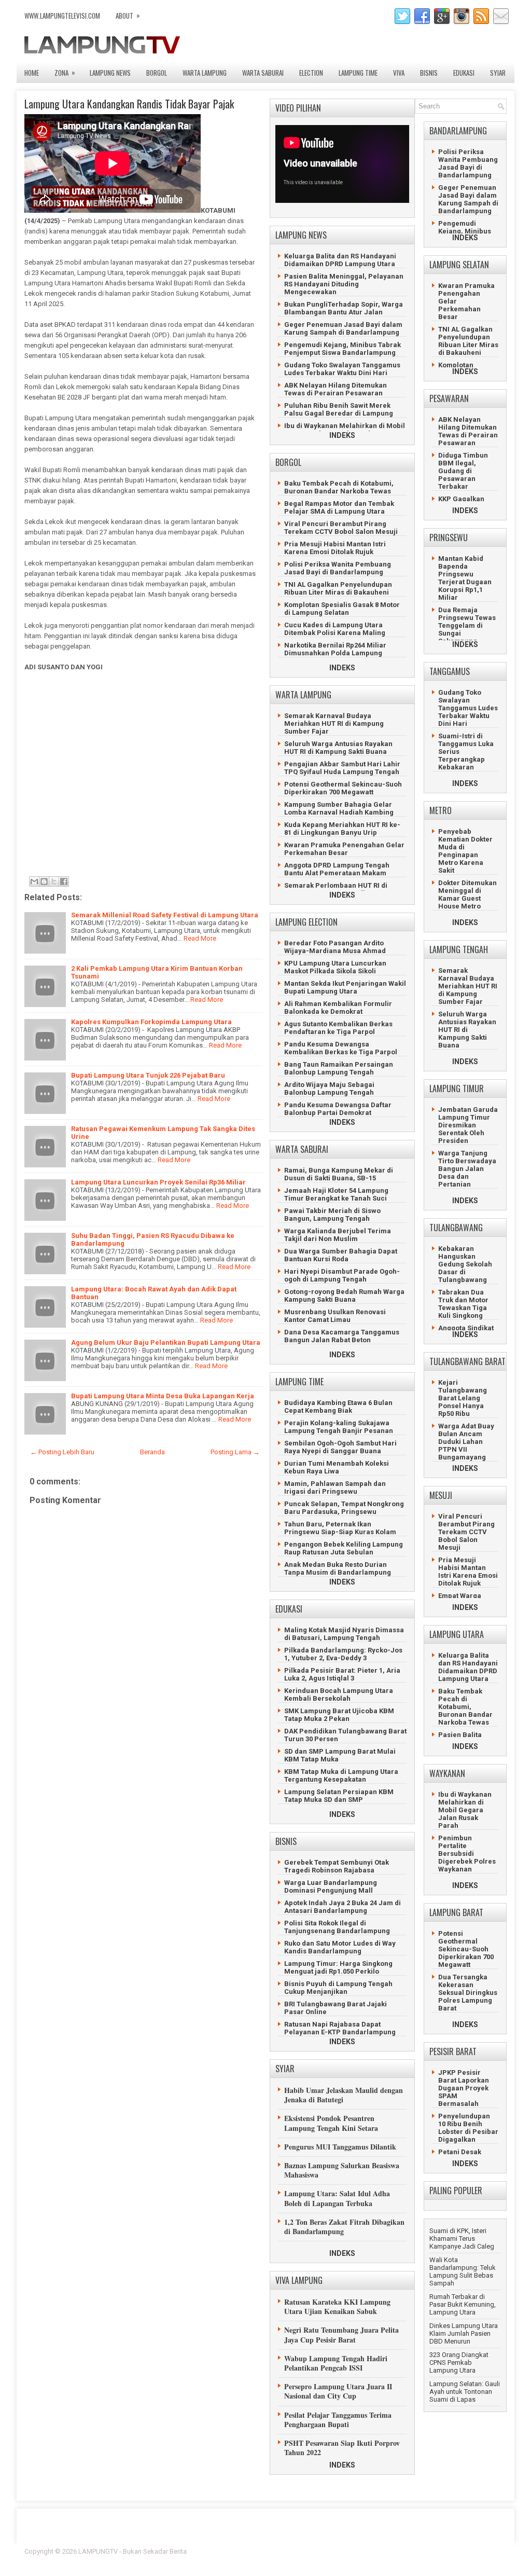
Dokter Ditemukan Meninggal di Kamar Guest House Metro (467, 894)
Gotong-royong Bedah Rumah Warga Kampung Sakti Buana (344, 1296)
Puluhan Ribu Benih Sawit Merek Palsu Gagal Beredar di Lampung (339, 409)
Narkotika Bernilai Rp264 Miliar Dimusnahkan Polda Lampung (335, 649)
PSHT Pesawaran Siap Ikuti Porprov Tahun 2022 (342, 2448)
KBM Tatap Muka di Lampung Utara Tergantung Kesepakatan (341, 1775)
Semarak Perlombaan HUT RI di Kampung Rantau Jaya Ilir (336, 889)
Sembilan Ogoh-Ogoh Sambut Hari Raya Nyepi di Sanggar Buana (340, 1447)
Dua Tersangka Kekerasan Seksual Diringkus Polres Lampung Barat (468, 1993)
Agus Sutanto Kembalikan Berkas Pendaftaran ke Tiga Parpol (338, 1028)
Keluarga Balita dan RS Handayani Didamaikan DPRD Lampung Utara (340, 260)
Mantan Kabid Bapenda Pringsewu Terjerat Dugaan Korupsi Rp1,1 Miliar (465, 578)
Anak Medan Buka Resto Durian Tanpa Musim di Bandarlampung (338, 1568)
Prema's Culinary (373, 2558)
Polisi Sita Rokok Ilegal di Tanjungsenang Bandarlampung (337, 1927)
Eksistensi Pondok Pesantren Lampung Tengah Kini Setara (331, 2123)
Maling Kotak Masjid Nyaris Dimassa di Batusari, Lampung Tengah (344, 1634)
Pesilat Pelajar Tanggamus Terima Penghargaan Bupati (338, 2420)
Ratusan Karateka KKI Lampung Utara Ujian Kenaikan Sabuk (337, 2306)
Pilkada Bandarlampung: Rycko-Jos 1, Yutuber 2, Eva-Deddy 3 (343, 1654)
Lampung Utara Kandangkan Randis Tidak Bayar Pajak (129, 104)
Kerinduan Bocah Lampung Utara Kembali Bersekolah (339, 1695)
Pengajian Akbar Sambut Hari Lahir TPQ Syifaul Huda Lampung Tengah (342, 768)
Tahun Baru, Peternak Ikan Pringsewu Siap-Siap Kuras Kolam (340, 1528)
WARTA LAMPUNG (205, 73)
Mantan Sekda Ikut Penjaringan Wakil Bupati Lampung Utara (345, 987)
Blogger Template (442, 2551)
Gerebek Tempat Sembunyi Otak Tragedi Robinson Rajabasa (337, 1866)
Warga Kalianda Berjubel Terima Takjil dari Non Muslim (338, 1235)
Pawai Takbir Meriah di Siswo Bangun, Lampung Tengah (332, 1215)
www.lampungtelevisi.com (62, 16)
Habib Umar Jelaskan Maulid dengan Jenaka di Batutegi (344, 2095)
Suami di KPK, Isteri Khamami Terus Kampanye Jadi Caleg (462, 2238)
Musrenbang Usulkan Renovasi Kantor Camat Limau (335, 1316)
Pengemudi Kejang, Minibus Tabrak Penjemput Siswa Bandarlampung (343, 349)
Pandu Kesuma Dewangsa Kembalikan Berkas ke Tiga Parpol (341, 1048)
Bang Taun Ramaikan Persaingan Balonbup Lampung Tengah (339, 1068)
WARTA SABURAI (263, 73)
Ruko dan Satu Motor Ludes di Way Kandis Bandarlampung (340, 1947)
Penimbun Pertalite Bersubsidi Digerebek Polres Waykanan (467, 1854)
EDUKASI (464, 73)
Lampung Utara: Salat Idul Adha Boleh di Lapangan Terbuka (337, 2198)
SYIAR (498, 73)
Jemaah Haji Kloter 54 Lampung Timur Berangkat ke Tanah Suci (336, 1194)
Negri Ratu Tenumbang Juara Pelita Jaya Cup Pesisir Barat (341, 2334)
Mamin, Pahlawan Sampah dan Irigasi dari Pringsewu (335, 1487)
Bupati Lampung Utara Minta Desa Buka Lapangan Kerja (163, 1396)
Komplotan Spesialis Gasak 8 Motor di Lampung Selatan (342, 609)
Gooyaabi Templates (476, 2558)
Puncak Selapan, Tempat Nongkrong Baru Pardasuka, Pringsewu (344, 1508)
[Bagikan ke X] (54, 881)
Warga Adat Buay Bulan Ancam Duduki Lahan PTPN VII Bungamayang (466, 1442)
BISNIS (429, 73)
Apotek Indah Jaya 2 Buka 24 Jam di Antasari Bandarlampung (343, 1907)
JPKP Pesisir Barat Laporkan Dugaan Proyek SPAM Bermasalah (464, 2088)
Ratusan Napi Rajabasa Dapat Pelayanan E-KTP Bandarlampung (340, 2028)
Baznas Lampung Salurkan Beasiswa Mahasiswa (342, 2170)
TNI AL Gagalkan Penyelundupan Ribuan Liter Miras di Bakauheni (338, 588)
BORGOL (157, 73)
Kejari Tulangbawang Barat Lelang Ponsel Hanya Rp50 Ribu (463, 1398)
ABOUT (128, 15)
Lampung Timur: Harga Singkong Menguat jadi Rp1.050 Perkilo (338, 1967)
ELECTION (311, 73)
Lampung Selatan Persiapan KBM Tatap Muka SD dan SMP (339, 1796)
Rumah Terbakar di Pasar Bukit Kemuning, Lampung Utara (463, 2304)
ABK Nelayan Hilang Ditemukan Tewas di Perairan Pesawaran (336, 389)
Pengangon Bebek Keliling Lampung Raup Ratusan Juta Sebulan (344, 1548)
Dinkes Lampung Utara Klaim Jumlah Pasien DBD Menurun (464, 2333)
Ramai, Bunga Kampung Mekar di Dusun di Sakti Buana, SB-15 (339, 1174)
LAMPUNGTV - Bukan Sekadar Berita (132, 2551)
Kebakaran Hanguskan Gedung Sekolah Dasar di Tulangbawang (465, 1264)
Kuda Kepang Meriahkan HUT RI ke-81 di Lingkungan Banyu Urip (342, 829)
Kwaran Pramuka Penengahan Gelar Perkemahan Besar (344, 849)
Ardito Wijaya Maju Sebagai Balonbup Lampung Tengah (329, 1089)
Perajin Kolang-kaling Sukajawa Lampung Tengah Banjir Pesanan (339, 1427)
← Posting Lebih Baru (62, 1452)
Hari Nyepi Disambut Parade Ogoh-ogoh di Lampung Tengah (342, 1275)
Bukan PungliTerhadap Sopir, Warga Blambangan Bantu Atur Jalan (344, 308)
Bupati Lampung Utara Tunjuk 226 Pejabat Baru (148, 1075)
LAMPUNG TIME (358, 73)
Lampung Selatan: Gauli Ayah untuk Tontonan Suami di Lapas (465, 2392)
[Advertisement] (141, 773)
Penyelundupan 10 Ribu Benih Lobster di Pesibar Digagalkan (468, 2128)
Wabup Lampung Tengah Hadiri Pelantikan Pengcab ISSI (336, 2363)
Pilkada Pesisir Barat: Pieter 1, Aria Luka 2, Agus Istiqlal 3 (342, 1674)
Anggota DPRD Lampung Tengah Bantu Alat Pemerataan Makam (337, 869)
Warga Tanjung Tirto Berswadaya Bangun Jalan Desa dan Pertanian (467, 1169)
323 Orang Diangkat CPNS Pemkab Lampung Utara (459, 2363)
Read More (200, 938)
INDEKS (342, 435)
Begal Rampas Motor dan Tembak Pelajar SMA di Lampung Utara (339, 507)
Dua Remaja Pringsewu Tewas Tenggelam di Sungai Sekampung (467, 625)
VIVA (399, 73)
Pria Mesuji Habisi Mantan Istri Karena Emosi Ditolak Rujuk (335, 548)
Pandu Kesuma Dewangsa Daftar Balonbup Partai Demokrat (338, 1109)
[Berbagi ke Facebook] (64, 881)
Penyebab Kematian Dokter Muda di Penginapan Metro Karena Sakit (465, 851)
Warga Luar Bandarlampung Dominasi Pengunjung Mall (331, 1886)
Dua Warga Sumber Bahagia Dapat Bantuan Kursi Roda (341, 1255)
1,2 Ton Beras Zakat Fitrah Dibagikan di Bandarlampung (344, 2227)
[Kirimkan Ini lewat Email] (34, 881)
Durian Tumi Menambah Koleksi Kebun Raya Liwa (337, 1467)
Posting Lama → (235, 1452)
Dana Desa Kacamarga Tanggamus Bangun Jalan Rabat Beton (342, 1336)
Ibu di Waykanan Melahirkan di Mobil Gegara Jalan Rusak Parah (345, 430)
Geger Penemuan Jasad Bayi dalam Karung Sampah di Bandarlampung (343, 328)
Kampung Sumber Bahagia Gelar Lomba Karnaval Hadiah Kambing (339, 808)
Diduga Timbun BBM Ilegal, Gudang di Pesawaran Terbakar (463, 471)
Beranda (152, 1452)
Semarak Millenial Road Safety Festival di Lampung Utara (165, 915)
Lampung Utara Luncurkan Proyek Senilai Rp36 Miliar (158, 1182)
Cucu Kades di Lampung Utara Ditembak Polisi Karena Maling (335, 629)
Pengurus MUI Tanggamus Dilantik (340, 2147)
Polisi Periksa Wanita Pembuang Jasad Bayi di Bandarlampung (338, 568)
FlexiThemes (393, 2551)
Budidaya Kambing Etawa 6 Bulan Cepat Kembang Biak (338, 1407)
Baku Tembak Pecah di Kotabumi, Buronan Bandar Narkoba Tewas (339, 487)
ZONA (65, 72)
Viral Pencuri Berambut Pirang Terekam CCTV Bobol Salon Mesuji (341, 528)
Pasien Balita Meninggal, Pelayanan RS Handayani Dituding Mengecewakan (344, 284)
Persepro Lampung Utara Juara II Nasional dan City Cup (338, 2391)
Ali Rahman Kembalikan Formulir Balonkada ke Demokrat (338, 1008)
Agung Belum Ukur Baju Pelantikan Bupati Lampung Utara (166, 1342)
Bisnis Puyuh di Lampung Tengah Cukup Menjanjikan (338, 1988)
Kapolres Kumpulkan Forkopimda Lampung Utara (151, 1022)
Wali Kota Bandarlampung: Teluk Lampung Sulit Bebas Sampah (463, 2271)
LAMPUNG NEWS (110, 73)
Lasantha (493, 2551)
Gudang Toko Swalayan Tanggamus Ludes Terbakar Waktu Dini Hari (342, 369)
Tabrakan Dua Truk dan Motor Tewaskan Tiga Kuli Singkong (463, 1304)
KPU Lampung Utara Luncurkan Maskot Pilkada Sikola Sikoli (335, 967)
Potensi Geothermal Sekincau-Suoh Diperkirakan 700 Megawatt (343, 788)
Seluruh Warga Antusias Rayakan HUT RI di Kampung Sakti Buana (338, 748)
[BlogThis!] (44, 881)
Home (32, 73)
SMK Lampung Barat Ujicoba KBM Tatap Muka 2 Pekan (339, 1715)
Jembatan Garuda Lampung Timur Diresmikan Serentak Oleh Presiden (468, 1125)
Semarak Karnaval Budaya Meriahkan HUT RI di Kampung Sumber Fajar (334, 724)
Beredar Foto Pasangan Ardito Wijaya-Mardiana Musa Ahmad (335, 947)
